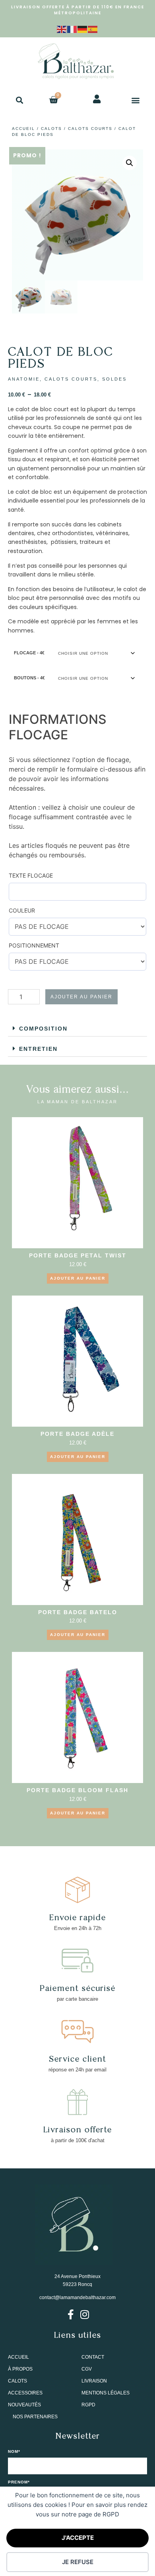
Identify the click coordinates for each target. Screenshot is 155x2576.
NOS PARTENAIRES (35, 2417)
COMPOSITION (43, 1029)
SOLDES (114, 379)
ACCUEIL (18, 2357)
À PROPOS (20, 2369)
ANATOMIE (24, 379)
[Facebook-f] (71, 2314)
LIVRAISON (94, 2381)
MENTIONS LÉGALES (106, 2393)
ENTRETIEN (38, 1049)
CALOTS (51, 129)
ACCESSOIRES (25, 2393)
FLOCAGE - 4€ (29, 653)
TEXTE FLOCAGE (31, 875)
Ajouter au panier (81, 997)
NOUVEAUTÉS (24, 2405)
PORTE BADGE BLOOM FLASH (77, 1790)
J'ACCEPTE (78, 2538)
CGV (87, 2369)
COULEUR (22, 910)
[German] (83, 29)
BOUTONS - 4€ (29, 678)
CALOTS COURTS (90, 129)
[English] (62, 29)
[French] (72, 29)
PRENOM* (19, 2482)
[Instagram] (84, 2314)
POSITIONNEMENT (34, 945)
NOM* (14, 2452)
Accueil (23, 129)
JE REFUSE (78, 2562)
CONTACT (93, 2357)
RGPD (88, 2405)
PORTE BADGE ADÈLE (77, 1434)
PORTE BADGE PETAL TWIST (78, 1255)
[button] (19, 100)
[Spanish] (93, 29)
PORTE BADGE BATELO (78, 1612)
